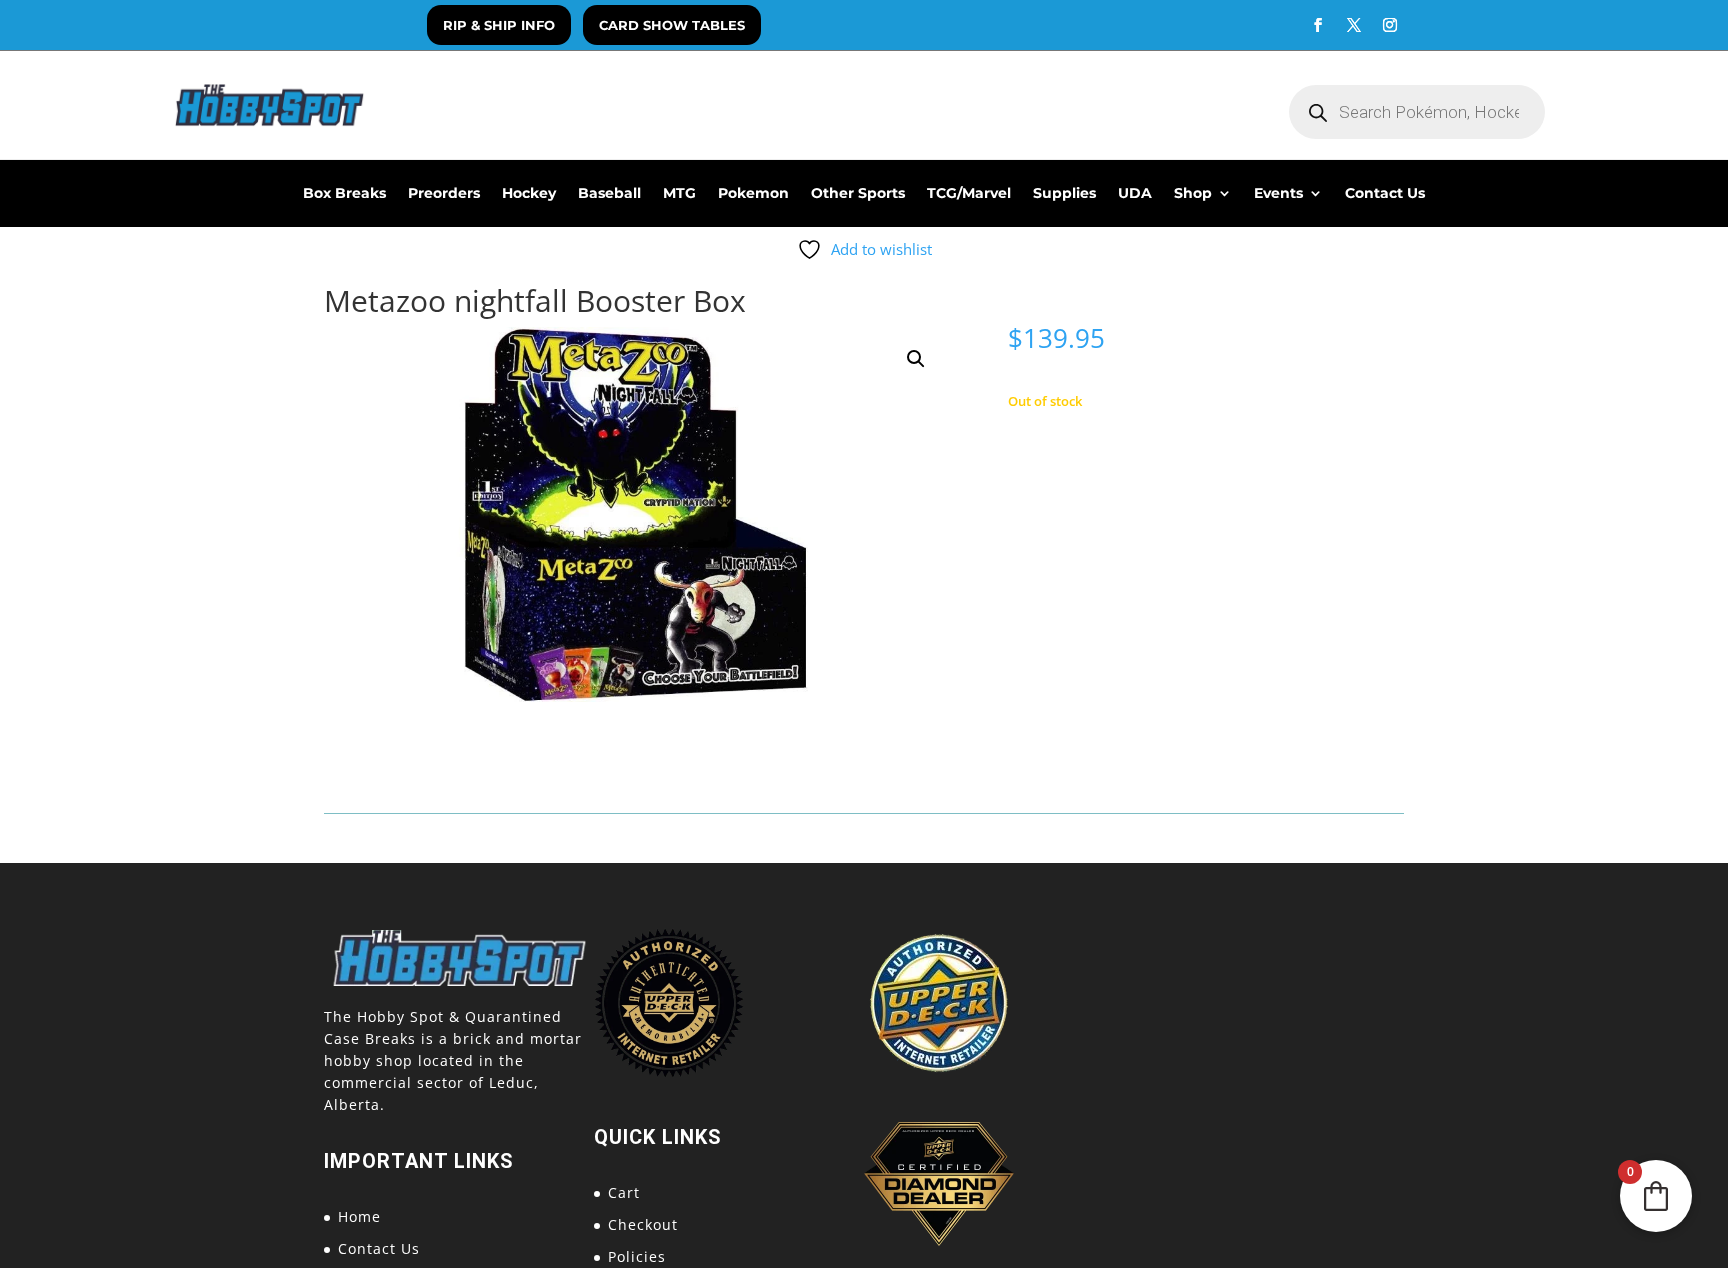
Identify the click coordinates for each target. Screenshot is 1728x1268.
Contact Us (1385, 194)
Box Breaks (344, 194)
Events (1278, 194)
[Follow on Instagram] (1390, 25)
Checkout (643, 1224)
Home (359, 1216)
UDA (1135, 194)
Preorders (444, 194)
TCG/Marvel (969, 194)
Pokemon (753, 194)
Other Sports (858, 194)
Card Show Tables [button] (672, 25)
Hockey (529, 194)
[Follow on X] (1354, 25)
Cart (624, 1192)
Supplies (1064, 194)
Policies (637, 1256)
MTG (679, 194)
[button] (916, 359)
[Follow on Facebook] (1318, 25)
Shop (1193, 194)
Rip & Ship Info (499, 25)
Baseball (609, 194)
